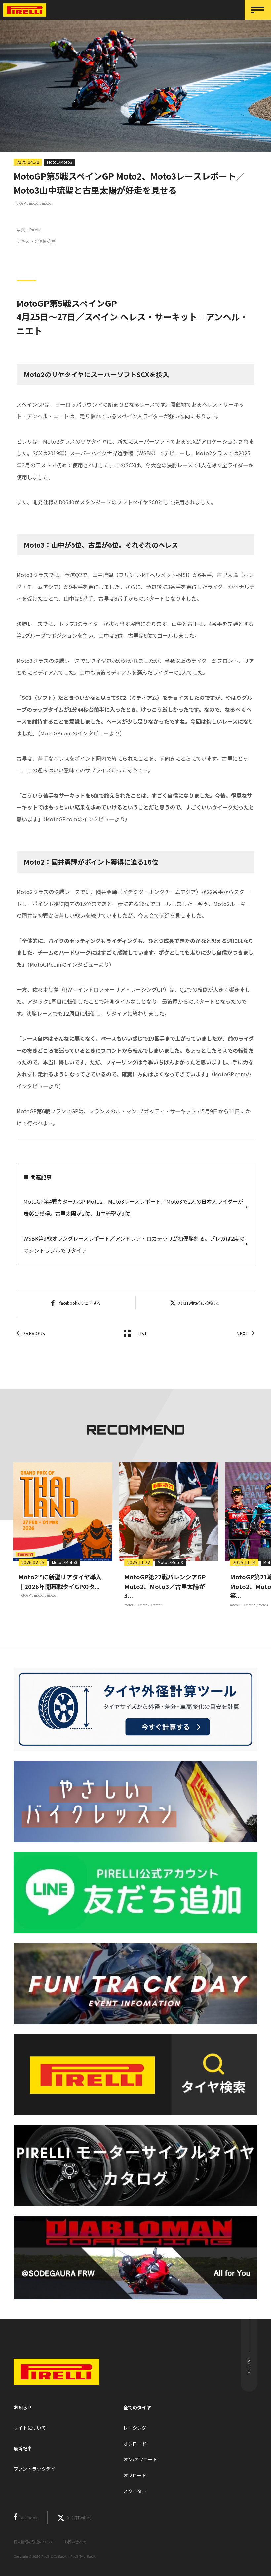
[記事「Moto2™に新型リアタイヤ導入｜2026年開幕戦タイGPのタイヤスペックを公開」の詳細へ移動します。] (63, 1512)
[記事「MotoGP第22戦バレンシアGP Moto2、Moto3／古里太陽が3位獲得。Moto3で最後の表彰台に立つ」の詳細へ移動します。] (169, 1512)
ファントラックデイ (34, 2469)
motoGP (20, 203)
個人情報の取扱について (34, 2542)
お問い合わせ (75, 2542)
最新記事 (23, 2448)
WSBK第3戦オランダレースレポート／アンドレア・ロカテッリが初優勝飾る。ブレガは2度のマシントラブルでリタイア (134, 1244)
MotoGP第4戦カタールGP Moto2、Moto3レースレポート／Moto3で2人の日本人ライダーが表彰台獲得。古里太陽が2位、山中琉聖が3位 (133, 1207)
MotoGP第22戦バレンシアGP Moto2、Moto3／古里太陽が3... (165, 1586)
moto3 (47, 203)
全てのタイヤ (137, 2407)
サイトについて (30, 2428)
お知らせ (23, 2407)
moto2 (34, 203)
